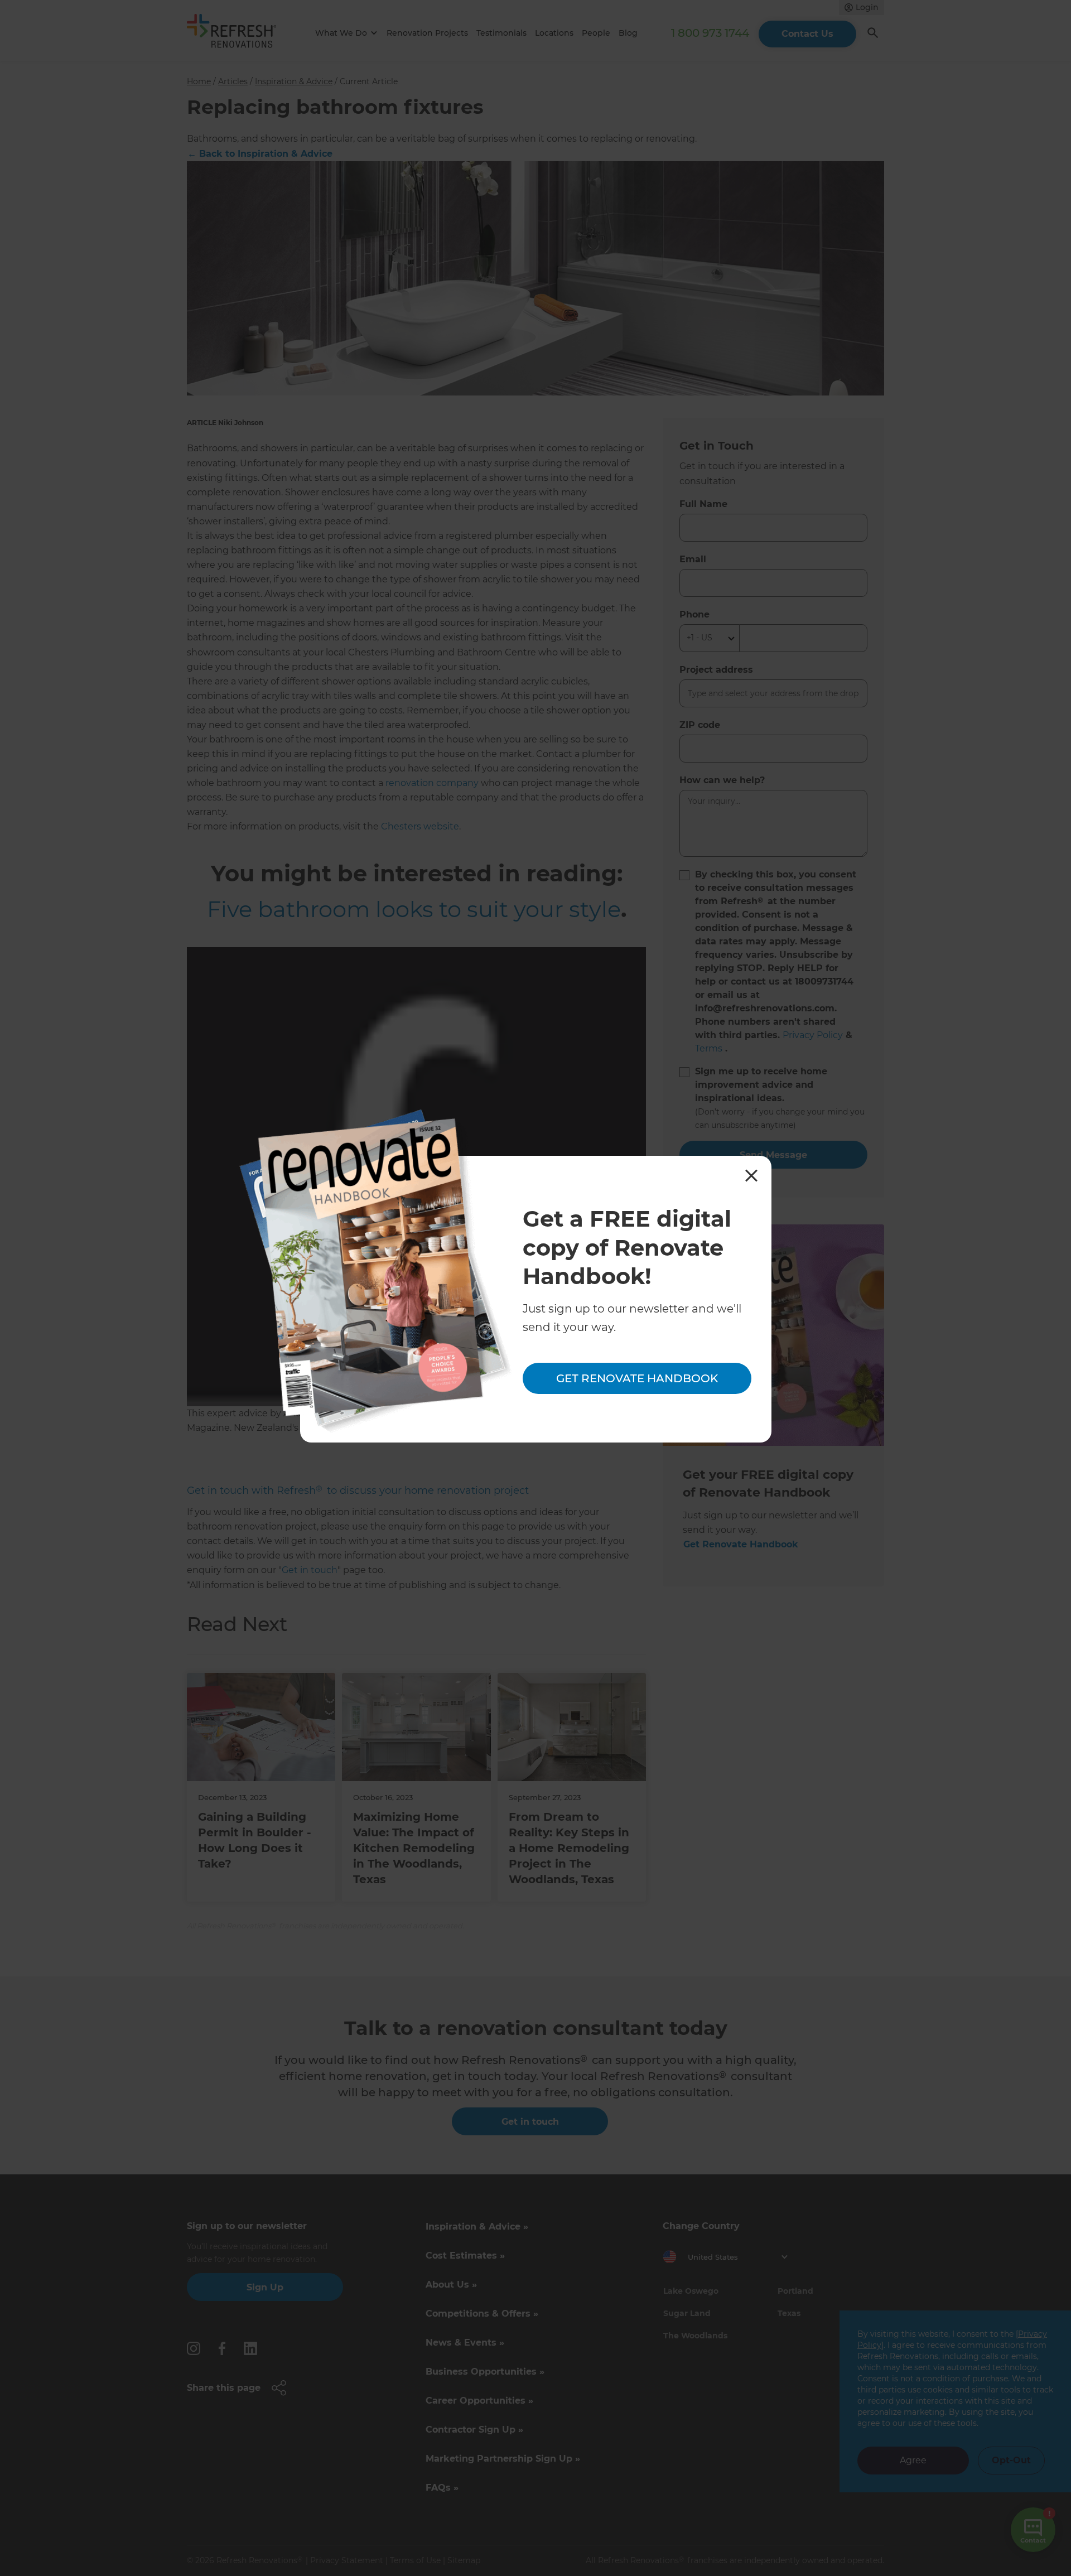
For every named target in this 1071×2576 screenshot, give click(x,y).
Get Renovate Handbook (637, 1378)
